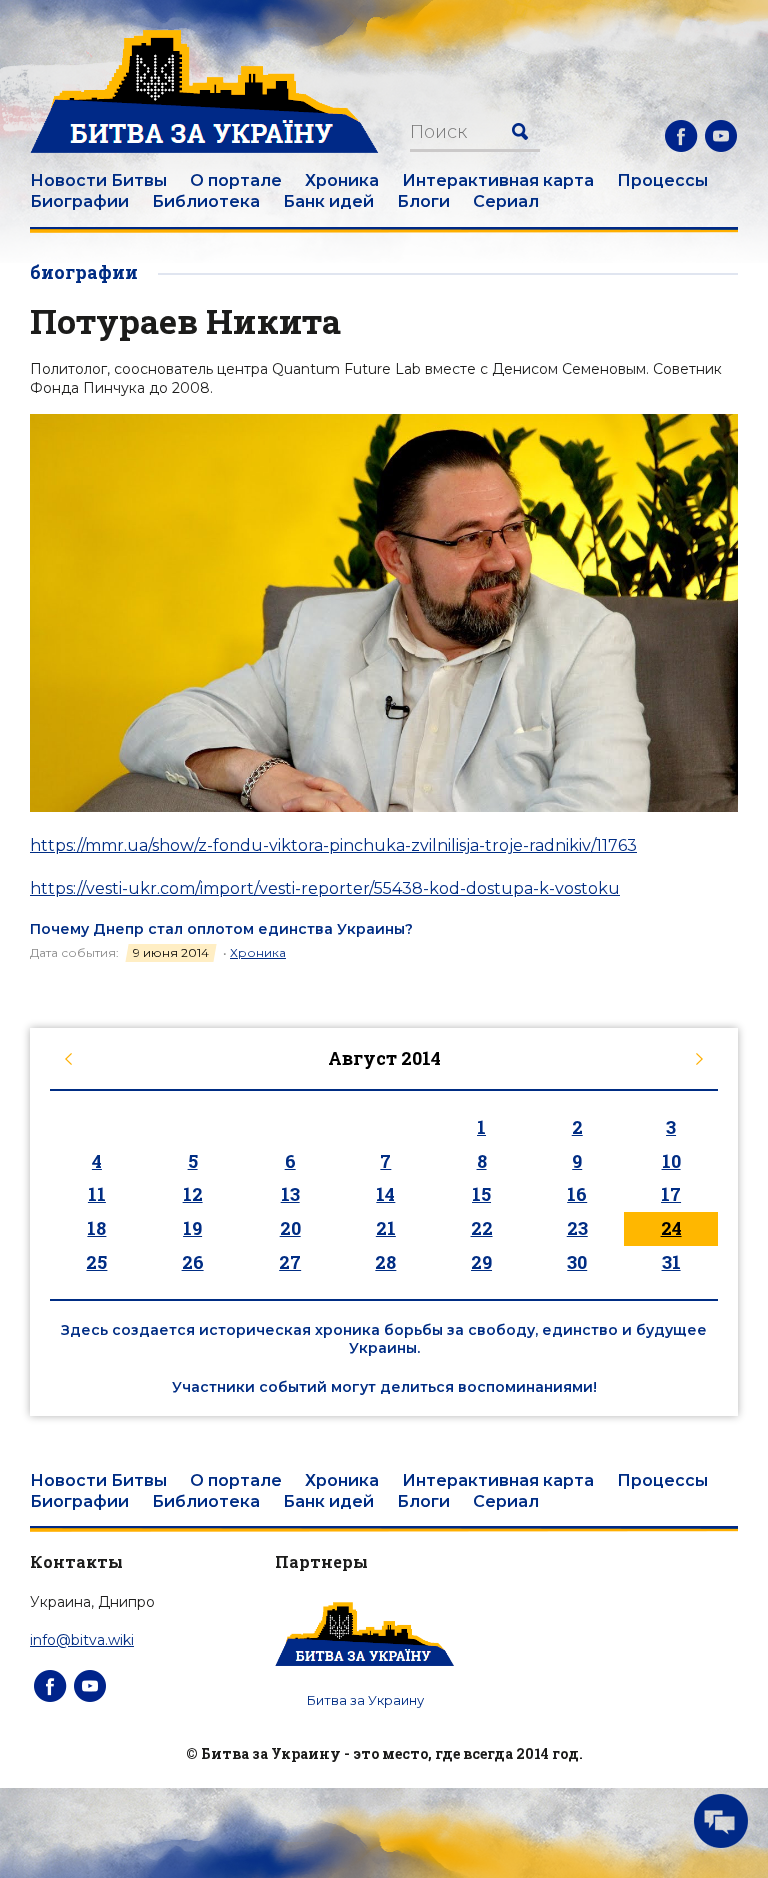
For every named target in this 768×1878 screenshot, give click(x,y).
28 (385, 1262)
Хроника (342, 180)
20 (290, 1228)
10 (671, 1161)
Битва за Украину (365, 1700)
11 (97, 1194)
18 (96, 1228)
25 (96, 1262)
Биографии (79, 201)
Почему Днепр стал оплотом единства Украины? (221, 929)
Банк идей (328, 201)
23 (577, 1228)
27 (290, 1262)
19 (192, 1228)
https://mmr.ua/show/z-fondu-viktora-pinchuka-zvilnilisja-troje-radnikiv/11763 (333, 845)
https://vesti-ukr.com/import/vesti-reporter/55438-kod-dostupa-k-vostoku (325, 888)
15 (481, 1194)
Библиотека (206, 201)
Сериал (506, 201)
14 (385, 1194)
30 (577, 1262)
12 (193, 1194)
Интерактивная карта (498, 180)
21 (386, 1228)
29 (481, 1262)
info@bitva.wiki (82, 1640)
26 (193, 1262)
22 (482, 1228)
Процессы (662, 180)
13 (290, 1194)
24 (671, 1228)
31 (671, 1262)
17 (671, 1194)
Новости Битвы (98, 180)
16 (577, 1194)
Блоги (423, 201)
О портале (236, 180)
